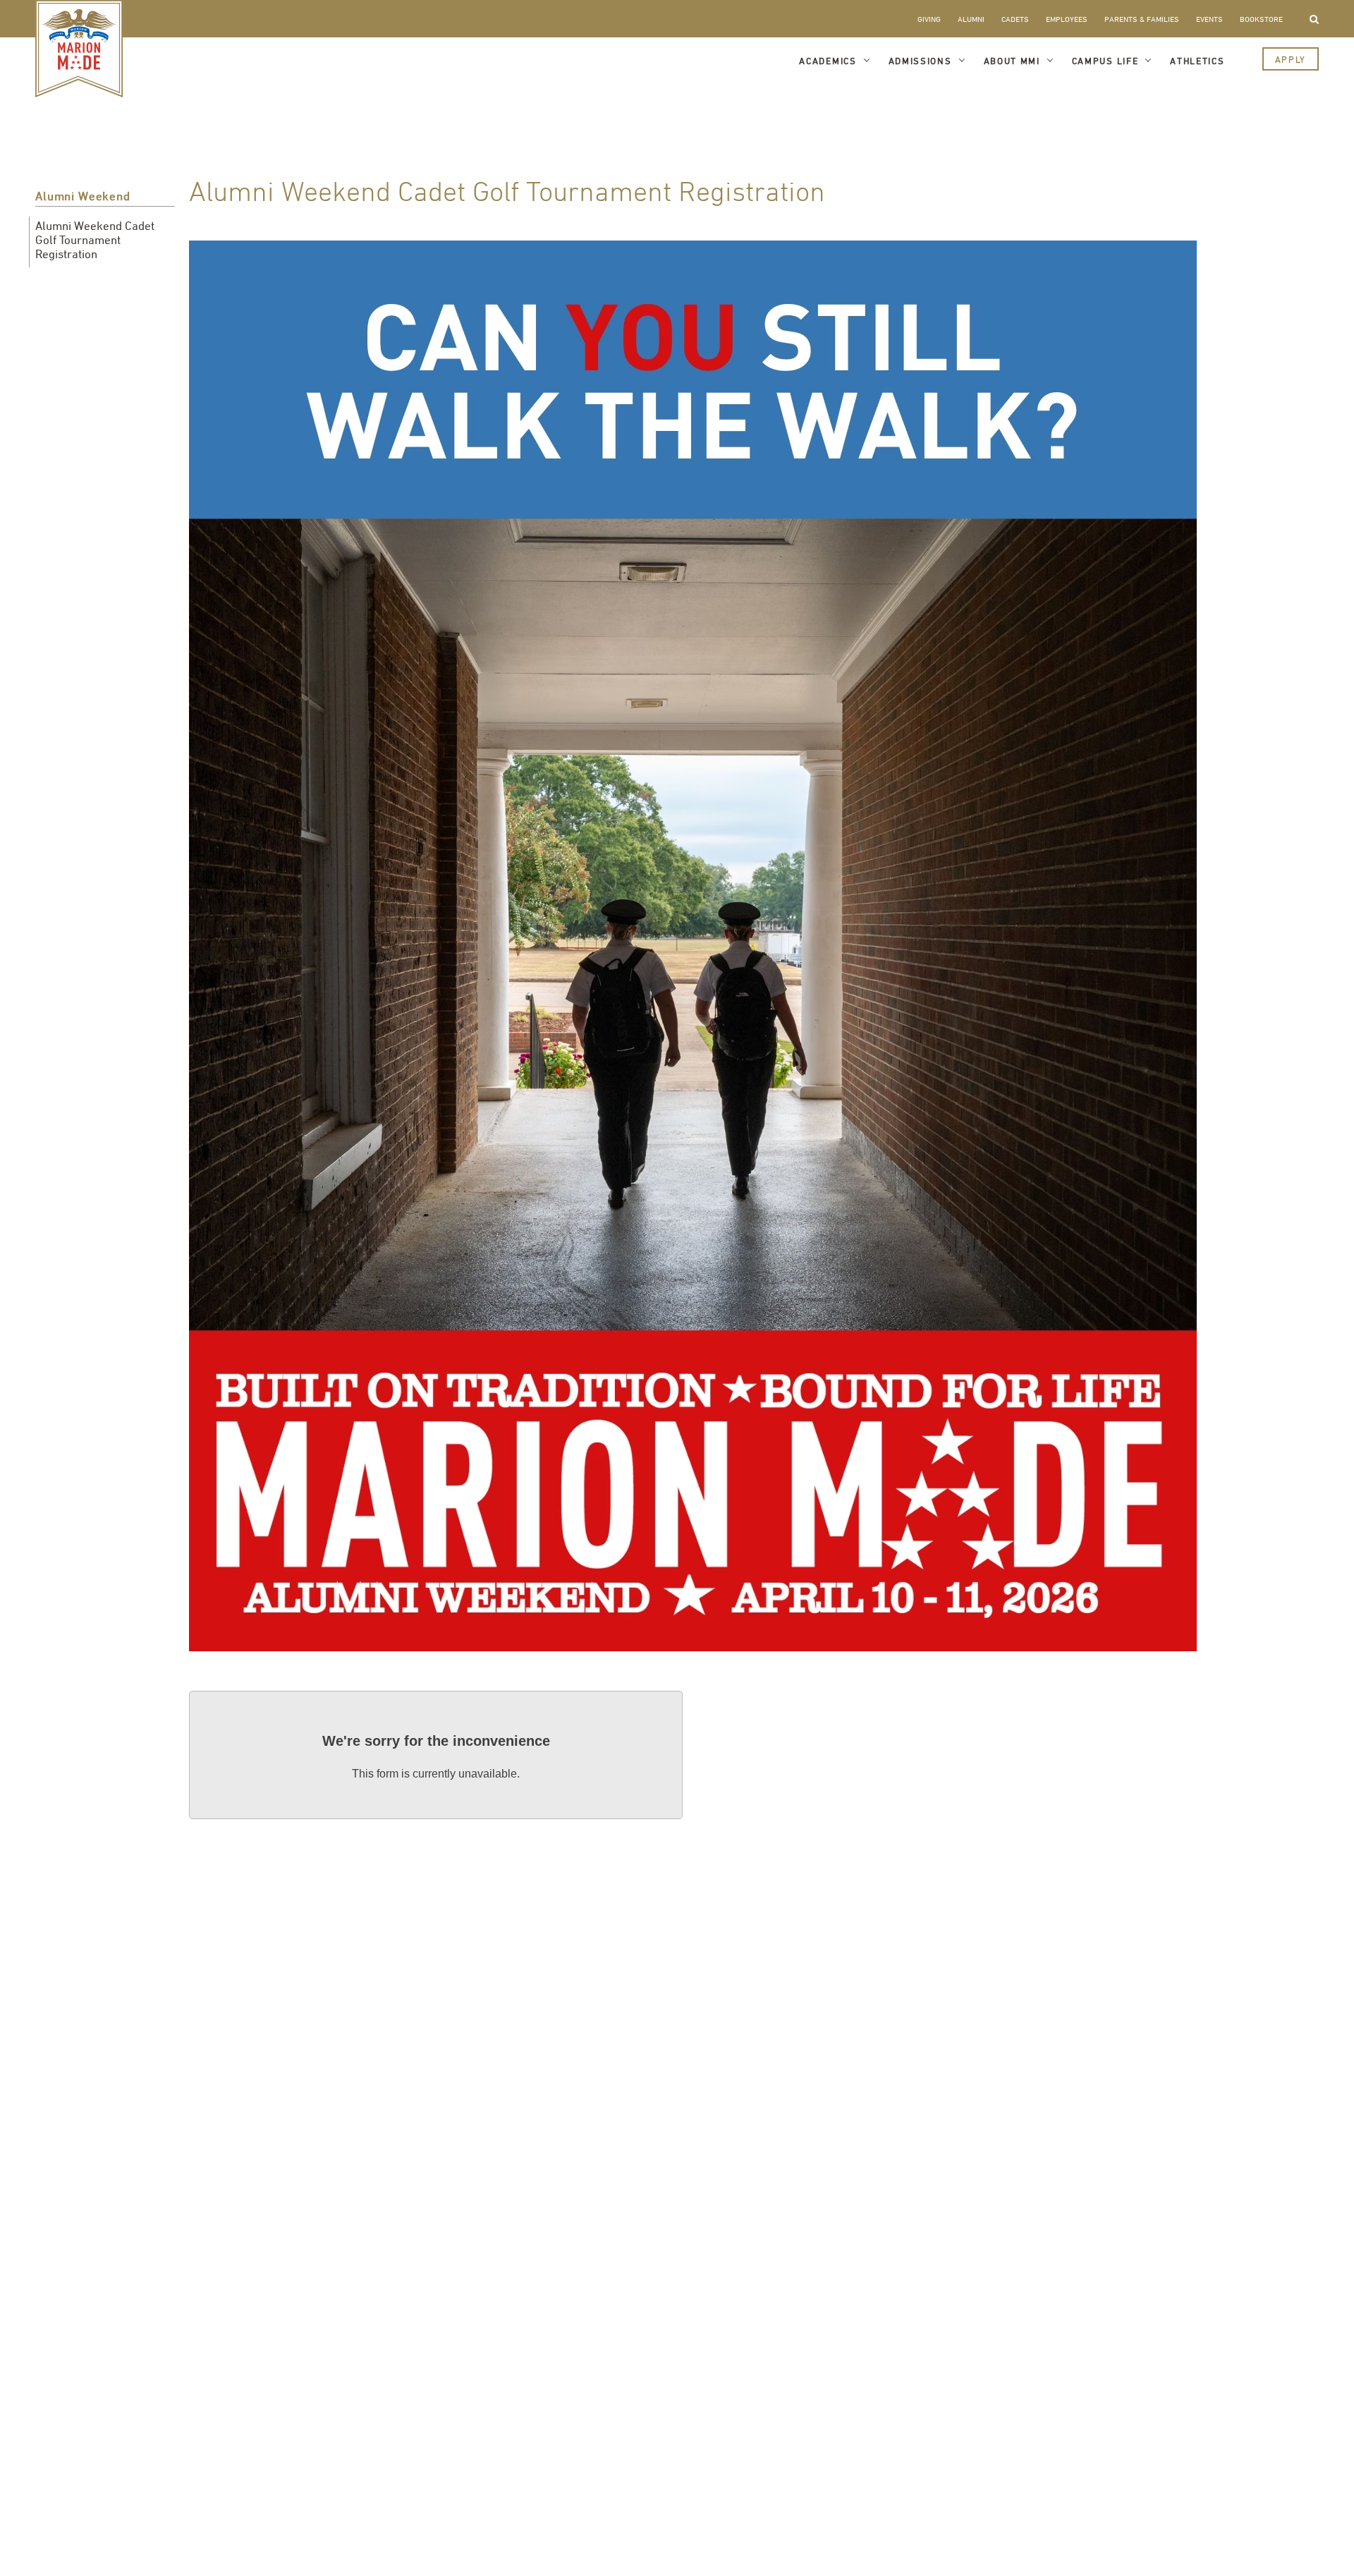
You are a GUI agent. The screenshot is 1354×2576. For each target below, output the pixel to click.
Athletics (1197, 61)
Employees (1067, 19)
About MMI (1012, 61)
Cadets (1015, 19)
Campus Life (1105, 61)
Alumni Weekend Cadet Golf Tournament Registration (95, 240)
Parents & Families (1142, 19)
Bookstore (1261, 19)
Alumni (971, 19)
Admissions (920, 61)
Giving (929, 19)
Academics (828, 61)
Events (1209, 19)
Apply (1291, 59)
